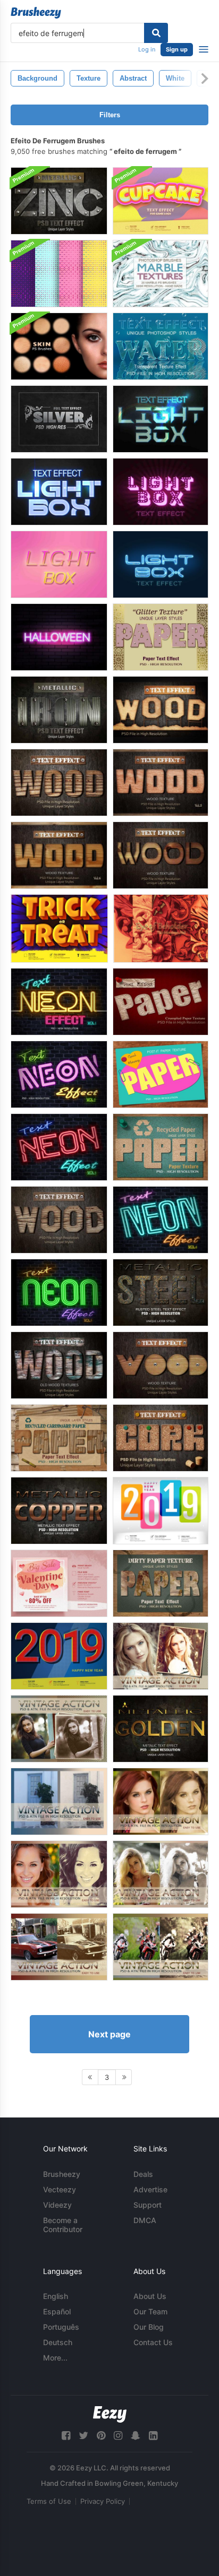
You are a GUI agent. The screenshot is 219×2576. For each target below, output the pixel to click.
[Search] (156, 33)
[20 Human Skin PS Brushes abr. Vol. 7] (59, 346)
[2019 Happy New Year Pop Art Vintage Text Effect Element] (59, 1656)
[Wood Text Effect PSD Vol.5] (161, 783)
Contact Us (153, 2342)
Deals (143, 2174)
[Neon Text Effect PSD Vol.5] (59, 1293)
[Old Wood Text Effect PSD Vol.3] (59, 1220)
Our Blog (149, 2327)
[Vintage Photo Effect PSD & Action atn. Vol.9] (59, 1729)
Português (61, 2327)
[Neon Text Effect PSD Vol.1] (59, 1002)
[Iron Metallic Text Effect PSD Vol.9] (59, 710)
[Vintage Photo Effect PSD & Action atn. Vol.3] (59, 1874)
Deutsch (58, 2342)
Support (148, 2205)
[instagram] (118, 2436)
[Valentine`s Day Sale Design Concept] (59, 1583)
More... (55, 2358)
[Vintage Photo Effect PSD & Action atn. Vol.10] (161, 1656)
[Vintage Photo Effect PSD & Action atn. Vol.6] (161, 1947)
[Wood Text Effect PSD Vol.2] (59, 783)
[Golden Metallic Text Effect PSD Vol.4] (161, 1729)
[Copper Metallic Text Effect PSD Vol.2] (59, 1511)
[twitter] (83, 2436)
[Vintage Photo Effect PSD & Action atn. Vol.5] (59, 1947)
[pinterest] (101, 2436)
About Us (150, 2296)
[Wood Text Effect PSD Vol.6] (59, 855)
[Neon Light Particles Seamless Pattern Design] (59, 274)
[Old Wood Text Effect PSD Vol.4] (59, 1365)
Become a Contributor (63, 2225)
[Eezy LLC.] (110, 2414)
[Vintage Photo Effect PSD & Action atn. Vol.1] (59, 1801)
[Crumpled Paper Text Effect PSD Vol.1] (161, 1002)
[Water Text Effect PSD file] (161, 346)
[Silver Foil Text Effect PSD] (59, 419)
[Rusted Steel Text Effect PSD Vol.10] (161, 1293)
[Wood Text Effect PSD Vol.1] (161, 710)
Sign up (177, 49)
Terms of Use (49, 2501)
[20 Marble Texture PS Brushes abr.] (161, 274)
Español (57, 2311)
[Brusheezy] (36, 13)
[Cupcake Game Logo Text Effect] (161, 201)
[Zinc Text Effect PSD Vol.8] (59, 201)
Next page (109, 2034)
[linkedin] (153, 2436)
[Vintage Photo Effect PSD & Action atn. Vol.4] (161, 1874)
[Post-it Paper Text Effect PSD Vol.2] (161, 1074)
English (56, 2296)
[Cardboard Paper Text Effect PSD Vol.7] (59, 1438)
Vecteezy (60, 2189)
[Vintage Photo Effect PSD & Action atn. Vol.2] (161, 1801)
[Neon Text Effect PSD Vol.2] (59, 1074)
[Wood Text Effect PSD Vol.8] (161, 855)
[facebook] (66, 2436)
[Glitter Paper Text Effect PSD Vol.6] (161, 637)
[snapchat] (136, 2436)
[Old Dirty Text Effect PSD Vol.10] (161, 1583)
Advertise (150, 2189)
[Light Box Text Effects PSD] (161, 419)
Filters (110, 115)
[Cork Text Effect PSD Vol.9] (161, 1438)
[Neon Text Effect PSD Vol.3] (59, 1147)
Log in (147, 49)
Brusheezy (62, 2174)
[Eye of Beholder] (161, 928)
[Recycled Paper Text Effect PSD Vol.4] (161, 1147)
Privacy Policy (103, 2501)
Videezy (57, 2205)
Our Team (150, 2311)
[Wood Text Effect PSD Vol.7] (161, 1365)
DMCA (145, 2220)
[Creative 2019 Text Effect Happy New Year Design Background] (161, 1511)
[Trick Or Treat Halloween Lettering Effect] (59, 928)
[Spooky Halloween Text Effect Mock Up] (59, 637)
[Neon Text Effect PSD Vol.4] (161, 1220)
